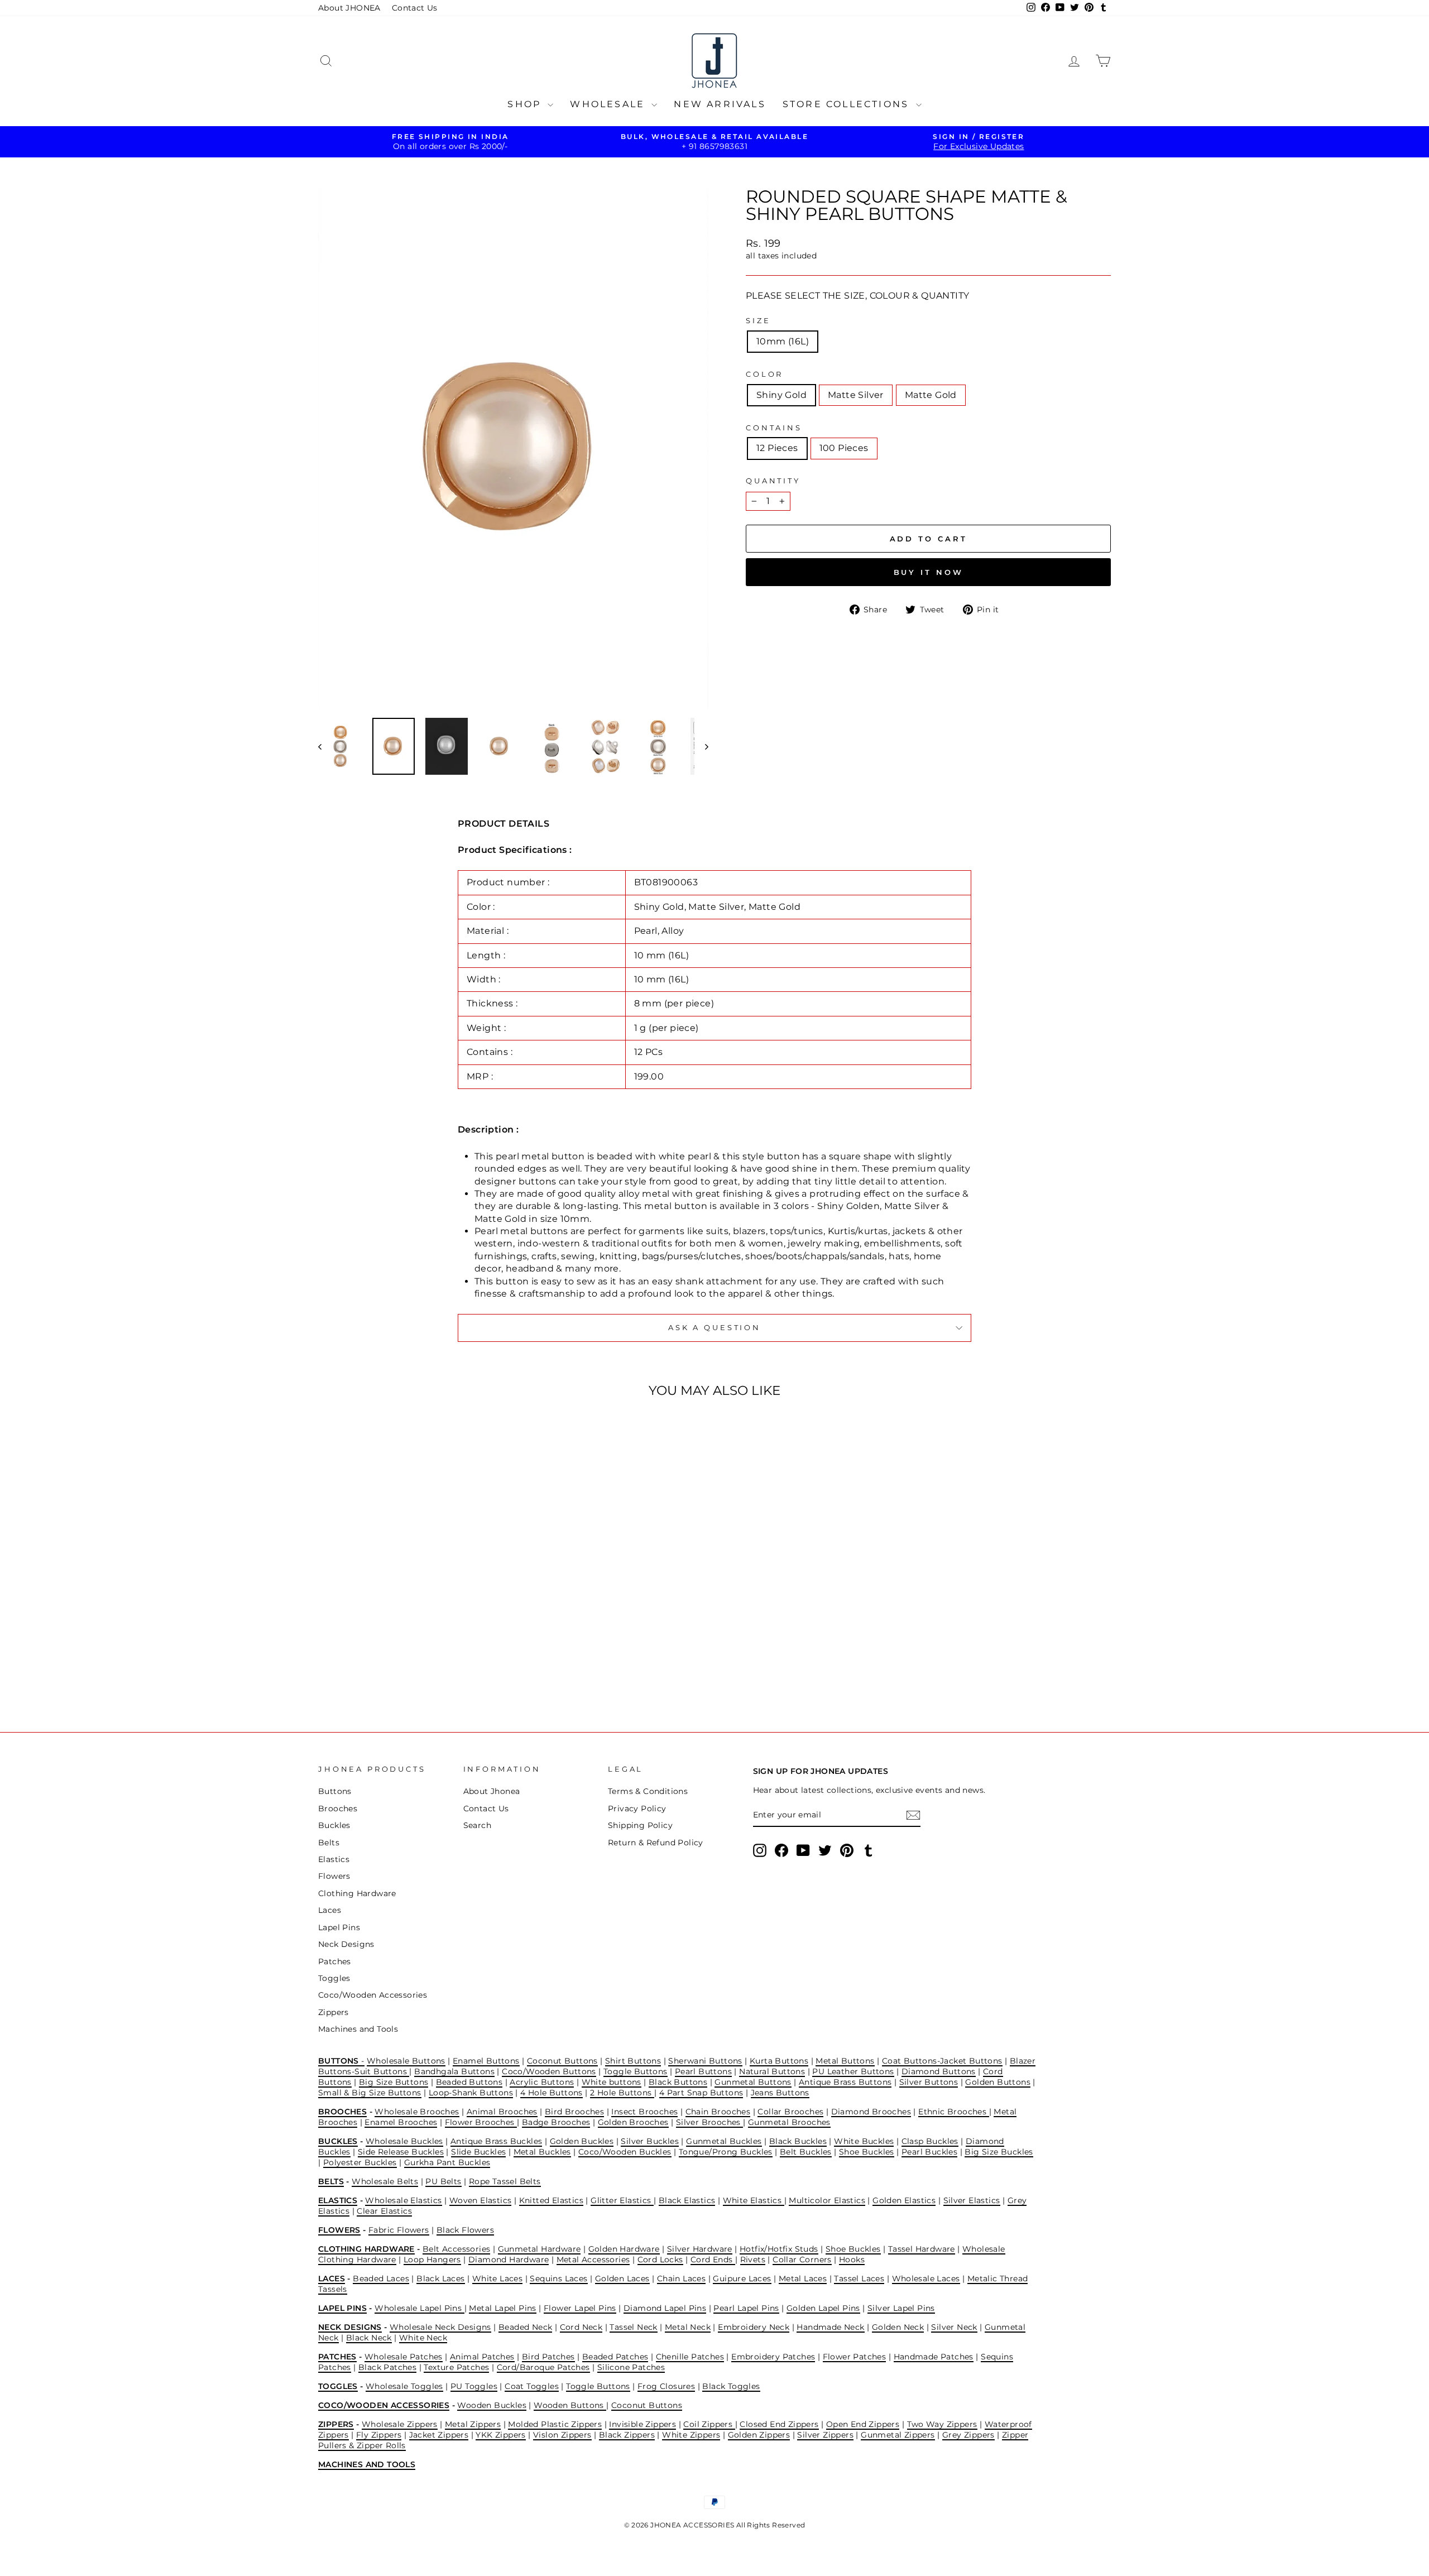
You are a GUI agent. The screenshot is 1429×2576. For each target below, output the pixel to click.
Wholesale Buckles (404, 2141)
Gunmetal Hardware (540, 2249)
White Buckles (864, 2141)
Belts (329, 1843)
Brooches (338, 1809)
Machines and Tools (358, 2029)
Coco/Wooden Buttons (549, 2071)
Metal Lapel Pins (502, 2308)
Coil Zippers (709, 2424)
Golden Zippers (759, 2435)
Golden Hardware (624, 2249)
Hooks (852, 2260)
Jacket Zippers (439, 2435)
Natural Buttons (772, 2071)
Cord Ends (713, 2260)
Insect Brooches (644, 2112)
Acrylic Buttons (542, 2082)
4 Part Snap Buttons (701, 2093)
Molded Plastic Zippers (555, 2424)
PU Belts (443, 2181)
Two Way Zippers (942, 2424)
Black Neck (369, 2338)
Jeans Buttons (780, 2093)
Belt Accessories (456, 2249)
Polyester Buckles (360, 2162)
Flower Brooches (481, 2122)
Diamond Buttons (939, 2071)
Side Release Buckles (401, 2152)
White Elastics (754, 2200)
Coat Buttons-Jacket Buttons (942, 2061)
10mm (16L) (783, 341)
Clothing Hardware (357, 1893)
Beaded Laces (381, 2278)
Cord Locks (660, 2260)
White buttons (612, 2082)
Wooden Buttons (570, 2405)
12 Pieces (777, 448)
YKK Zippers (500, 2435)
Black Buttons (678, 2082)
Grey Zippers (968, 2435)
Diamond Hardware (509, 2260)
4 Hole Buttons (552, 2093)
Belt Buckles (806, 2152)
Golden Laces (622, 2278)
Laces (330, 1910)
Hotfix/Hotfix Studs (779, 2249)
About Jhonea (492, 1791)
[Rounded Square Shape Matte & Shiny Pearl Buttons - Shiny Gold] (398, 1666)
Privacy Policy (637, 1809)
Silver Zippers (825, 2435)
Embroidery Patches (773, 2357)
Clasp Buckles (930, 2141)
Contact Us (415, 8)
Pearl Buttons (703, 2071)
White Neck (423, 2338)
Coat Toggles (532, 2386)
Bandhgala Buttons (454, 2071)
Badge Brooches (556, 2122)
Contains (774, 428)
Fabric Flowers (399, 2230)
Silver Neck (954, 2327)
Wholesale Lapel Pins (419, 2308)
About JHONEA (349, 8)
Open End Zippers (863, 2424)
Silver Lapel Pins (901, 2308)
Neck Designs (346, 1944)
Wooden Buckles (492, 2405)
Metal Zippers (473, 2424)
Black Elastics (687, 2200)
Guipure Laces (742, 2278)
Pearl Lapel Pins (746, 2308)
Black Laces (440, 2278)
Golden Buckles (582, 2141)
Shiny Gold (781, 395)
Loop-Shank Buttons (471, 2093)
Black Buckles (798, 2141)
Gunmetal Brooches (789, 2122)
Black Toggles (731, 2386)
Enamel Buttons (486, 2061)
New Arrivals (720, 104)
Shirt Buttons (633, 2061)
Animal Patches (482, 2357)
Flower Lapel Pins (580, 2308)
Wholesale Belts (385, 2181)
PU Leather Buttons (853, 2071)
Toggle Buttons (636, 2071)
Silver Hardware (700, 2249)
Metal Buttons (845, 2061)
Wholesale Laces (926, 2278)
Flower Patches (855, 2357)
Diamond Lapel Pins (665, 2308)
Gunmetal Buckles (724, 2141)
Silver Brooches (709, 2122)
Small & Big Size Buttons (370, 2093)
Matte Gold (931, 395)
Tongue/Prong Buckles (726, 2152)
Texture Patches (456, 2367)
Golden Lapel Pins (823, 2308)
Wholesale (609, 104)
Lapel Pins (339, 1927)
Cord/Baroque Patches (543, 2367)
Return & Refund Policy (656, 1843)
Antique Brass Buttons (845, 2082)
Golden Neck (898, 2327)
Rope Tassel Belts (505, 2181)
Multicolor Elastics (827, 2200)
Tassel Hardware (922, 2249)
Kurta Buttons (779, 2061)
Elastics (334, 1859)
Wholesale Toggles (404, 2386)
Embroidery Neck (754, 2327)
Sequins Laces (558, 2278)
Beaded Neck (525, 2327)
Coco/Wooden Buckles (625, 2152)
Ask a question (714, 1328)
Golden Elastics (904, 2200)
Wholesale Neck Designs (440, 2327)
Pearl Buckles (929, 2152)
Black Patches (387, 2367)
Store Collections (848, 104)
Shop (526, 104)
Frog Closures (666, 2386)
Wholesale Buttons (406, 2061)
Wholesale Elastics (403, 2200)
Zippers (334, 2012)
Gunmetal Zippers (898, 2435)
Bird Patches (548, 2357)
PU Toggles (474, 2386)
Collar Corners (802, 2260)
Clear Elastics (384, 2211)
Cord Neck (581, 2327)
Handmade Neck (830, 2327)
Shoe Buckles (867, 2152)
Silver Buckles (650, 2141)
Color (764, 374)
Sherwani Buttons (705, 2061)
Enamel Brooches (401, 2122)
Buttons (335, 1791)
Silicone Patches (631, 2367)
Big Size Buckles (999, 2152)
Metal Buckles (542, 2152)
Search (477, 1825)
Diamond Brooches (871, 2112)
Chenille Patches (690, 2357)
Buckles (334, 1825)
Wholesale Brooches (417, 2112)
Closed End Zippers (779, 2424)
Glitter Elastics (622, 2200)
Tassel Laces (859, 2278)
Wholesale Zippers (400, 2424)
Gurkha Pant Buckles (447, 2162)
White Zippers (691, 2435)
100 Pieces (844, 448)
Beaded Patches (615, 2357)
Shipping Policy (640, 1825)
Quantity (773, 481)
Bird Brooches (574, 2112)
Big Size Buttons (394, 2082)
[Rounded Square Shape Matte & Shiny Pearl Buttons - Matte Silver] (413, 1666)
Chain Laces (681, 2278)
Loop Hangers (432, 2260)
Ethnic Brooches (953, 2112)
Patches (335, 1961)
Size (758, 321)
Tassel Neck (633, 2327)
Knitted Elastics (551, 2200)
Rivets (753, 2260)
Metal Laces (803, 2278)
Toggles (334, 1978)
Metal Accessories (593, 2260)
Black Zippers (627, 2435)
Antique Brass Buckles (496, 2141)
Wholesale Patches (404, 2357)
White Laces (497, 2278)
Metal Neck (688, 2327)
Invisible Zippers (642, 2424)
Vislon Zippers (562, 2435)
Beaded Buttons (469, 2082)
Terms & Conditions (648, 1791)
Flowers (334, 1876)
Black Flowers (465, 2230)
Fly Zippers (379, 2435)
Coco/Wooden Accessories (373, 1995)
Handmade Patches (934, 2357)
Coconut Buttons (562, 2061)
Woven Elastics (481, 2200)
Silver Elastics (972, 2200)
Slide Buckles (478, 2152)
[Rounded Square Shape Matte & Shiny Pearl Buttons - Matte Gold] (428, 1666)
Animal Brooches (502, 2112)
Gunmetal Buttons (753, 2082)
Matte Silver (856, 395)
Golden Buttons (998, 2082)
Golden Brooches (633, 2122)
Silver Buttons (929, 2082)
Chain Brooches (718, 2112)
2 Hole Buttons (622, 2093)
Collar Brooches (790, 2112)
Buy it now (929, 572)
